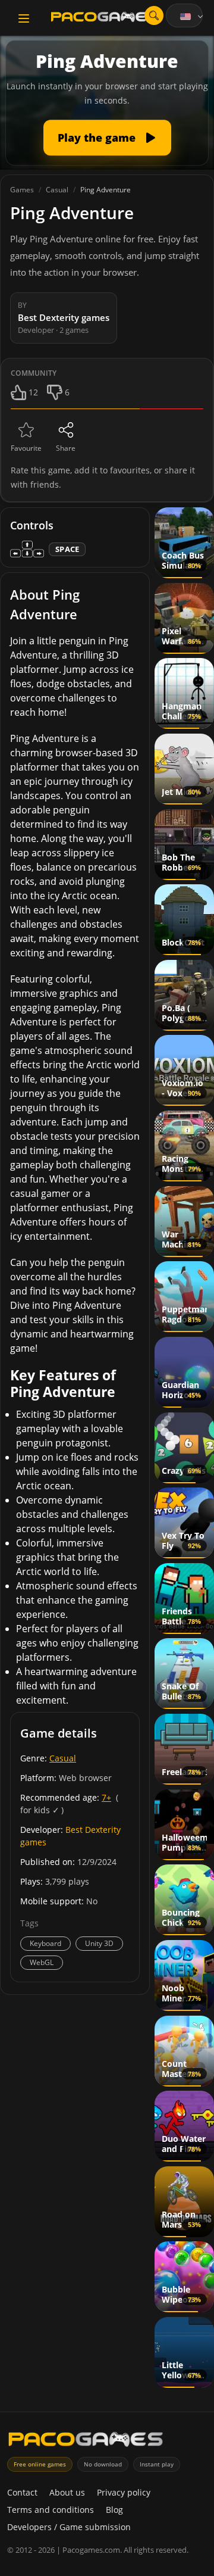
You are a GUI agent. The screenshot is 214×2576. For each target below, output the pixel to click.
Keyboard (45, 1943)
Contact (22, 2492)
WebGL (42, 1962)
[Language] (193, 17)
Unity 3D (99, 1943)
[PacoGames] (86, 2442)
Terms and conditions (51, 2510)
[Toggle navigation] (24, 18)
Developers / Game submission (69, 2527)
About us (67, 2492)
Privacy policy (124, 2492)
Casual (63, 1758)
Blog (114, 2510)
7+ (106, 1797)
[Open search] (154, 15)
